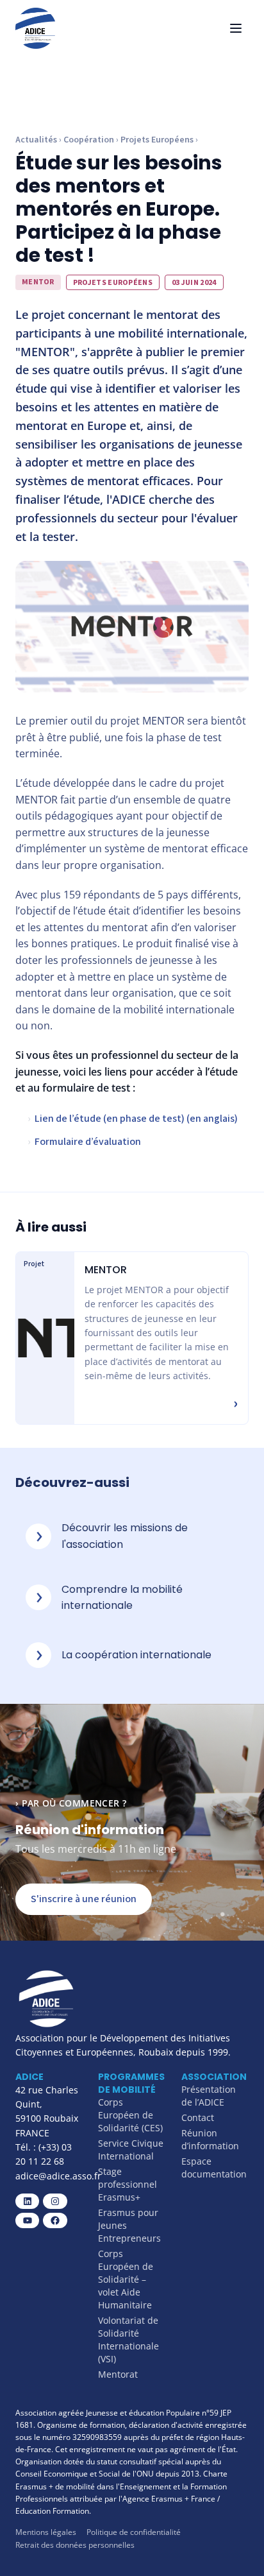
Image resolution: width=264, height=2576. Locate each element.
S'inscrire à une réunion (84, 1899)
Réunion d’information (210, 2139)
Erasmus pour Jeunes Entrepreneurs (129, 2225)
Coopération (89, 140)
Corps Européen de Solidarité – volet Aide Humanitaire (126, 2279)
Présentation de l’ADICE (209, 2096)
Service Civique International (131, 2150)
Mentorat (118, 2374)
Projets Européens (157, 140)
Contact (198, 2117)
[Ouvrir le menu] (236, 28)
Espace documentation (214, 2168)
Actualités (36, 140)
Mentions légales (46, 2532)
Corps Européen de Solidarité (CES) (130, 2115)
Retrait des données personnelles (75, 2545)
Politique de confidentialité (134, 2532)
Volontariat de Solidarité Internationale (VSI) (128, 2340)
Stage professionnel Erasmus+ (128, 2184)
